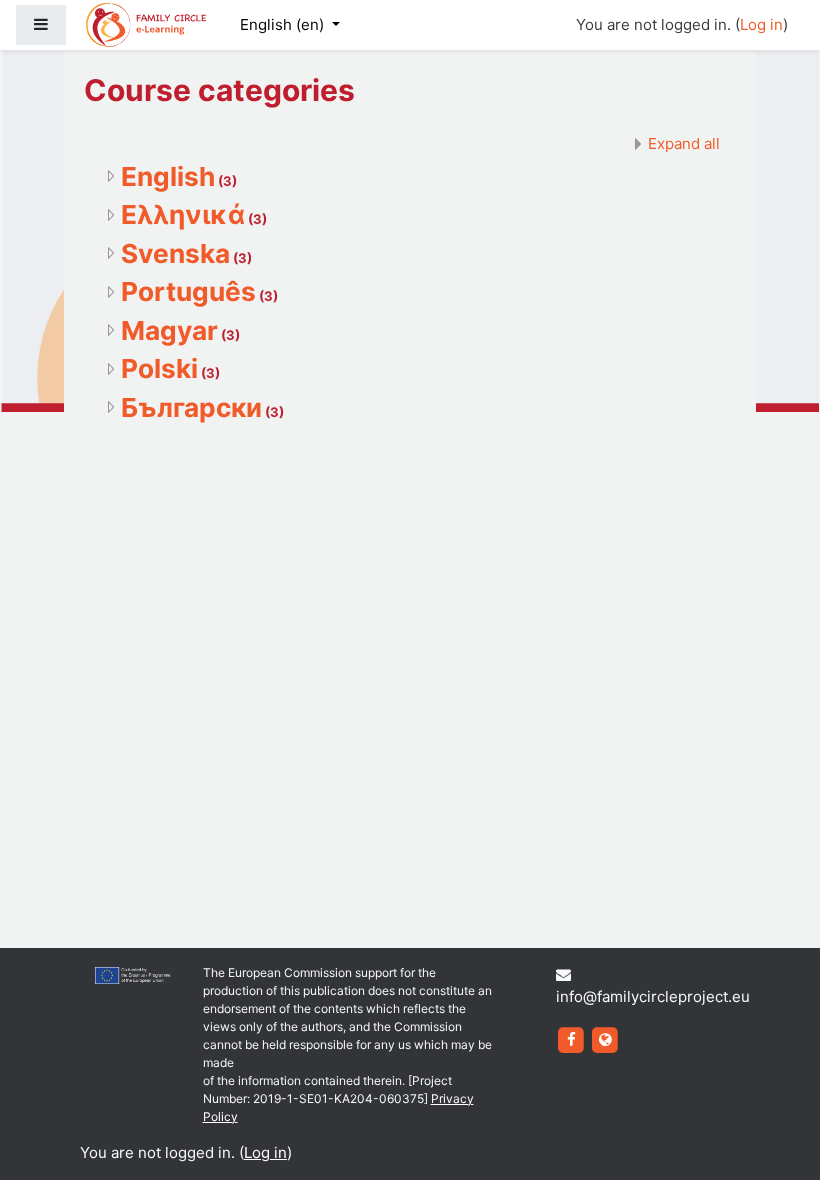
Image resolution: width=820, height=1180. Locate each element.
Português (188, 291)
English (168, 176)
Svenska (175, 253)
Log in (761, 24)
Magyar (169, 330)
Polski (159, 368)
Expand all (684, 143)
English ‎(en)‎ (284, 24)
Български (191, 407)
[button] (775, 1137)
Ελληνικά (183, 214)
